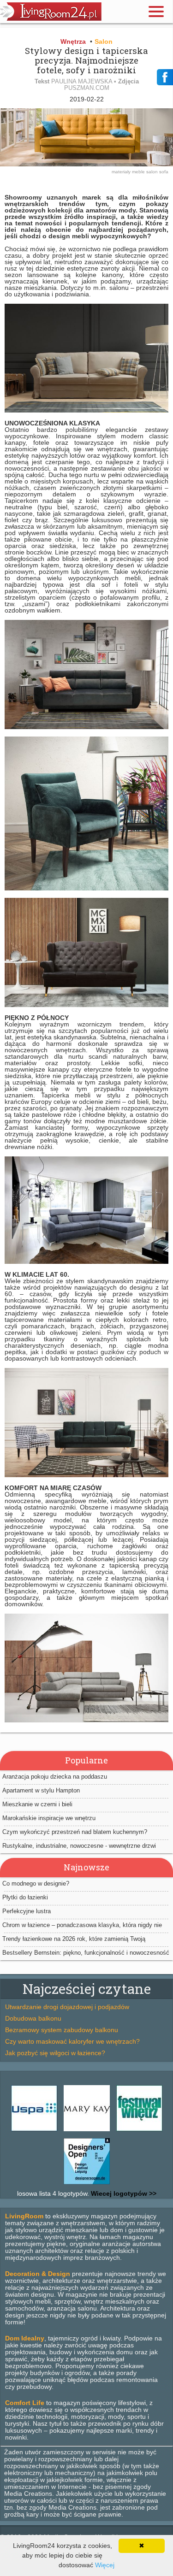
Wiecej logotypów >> (123, 2193)
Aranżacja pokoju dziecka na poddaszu (55, 1777)
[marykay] (87, 2131)
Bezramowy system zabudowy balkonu (62, 2030)
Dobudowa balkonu (33, 2018)
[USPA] (34, 2131)
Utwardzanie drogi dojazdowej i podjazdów (67, 2007)
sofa (164, 172)
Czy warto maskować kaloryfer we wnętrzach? (72, 2041)
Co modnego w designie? (36, 1883)
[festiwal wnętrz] (139, 2131)
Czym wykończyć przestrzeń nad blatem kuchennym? (75, 1832)
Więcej (105, 2565)
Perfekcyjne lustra (27, 1911)
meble (139, 172)
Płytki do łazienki (25, 1897)
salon (153, 172)
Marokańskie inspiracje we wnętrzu (49, 1818)
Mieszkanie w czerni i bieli (37, 1804)
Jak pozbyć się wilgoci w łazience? (55, 2053)
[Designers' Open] (87, 2184)
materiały (122, 172)
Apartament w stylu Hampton (41, 1790)
